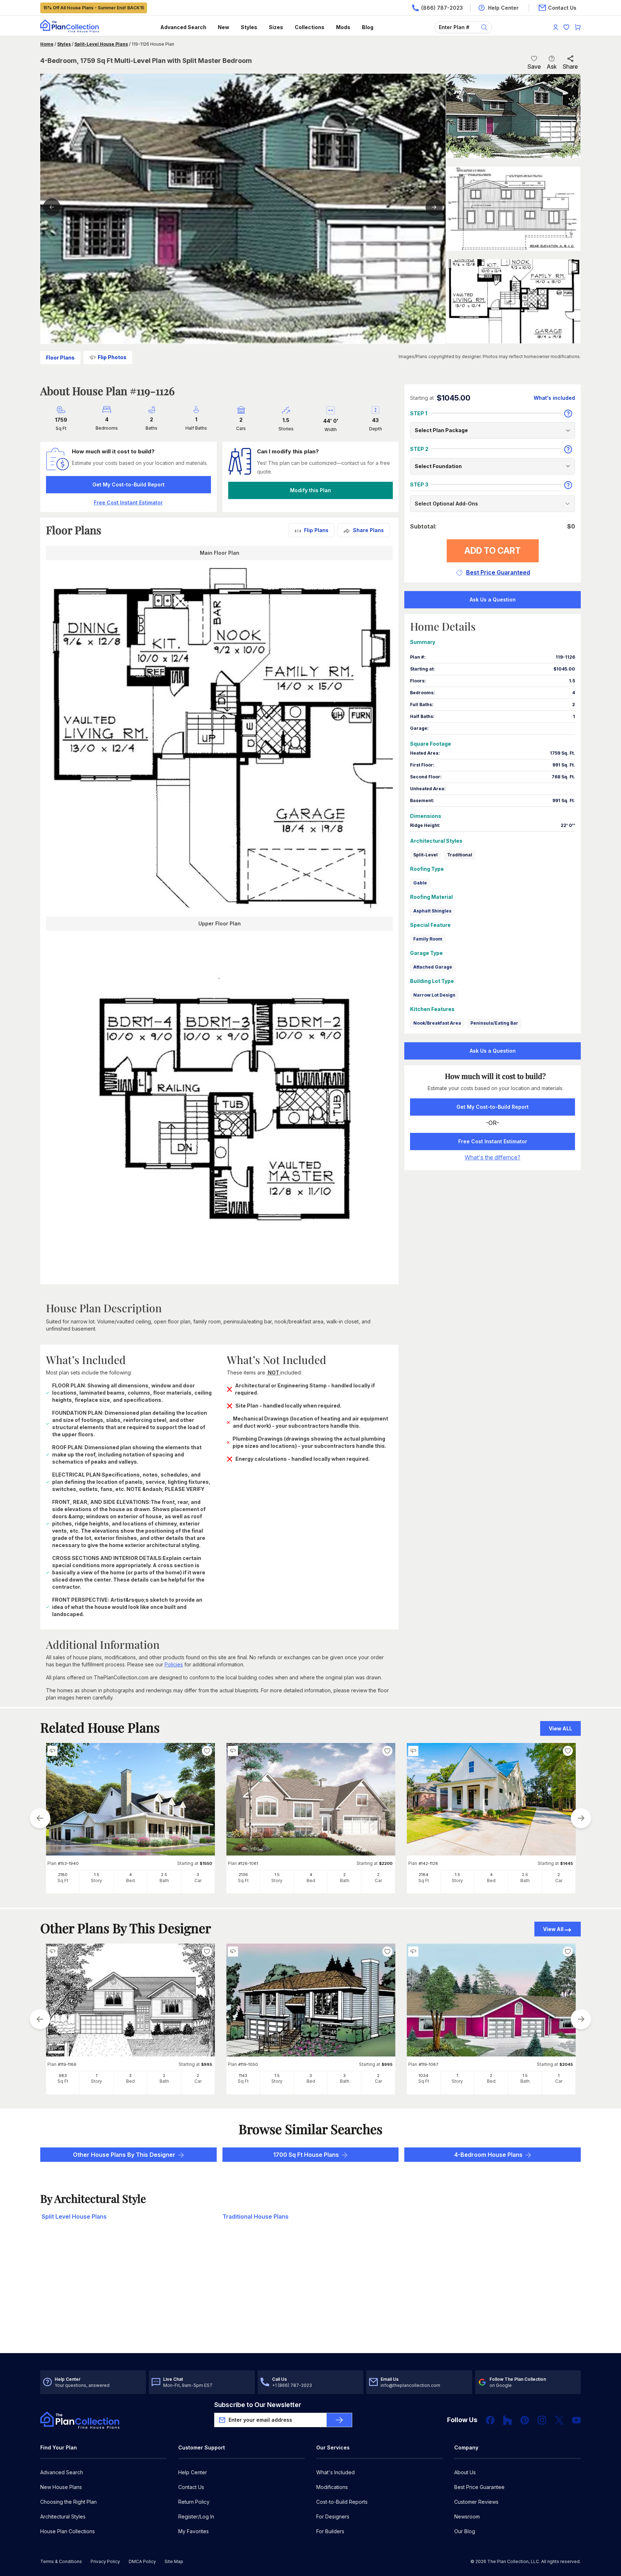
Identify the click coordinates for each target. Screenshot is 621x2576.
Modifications (332, 2487)
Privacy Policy (105, 2561)
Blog (368, 27)
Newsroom (467, 2516)
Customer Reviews (476, 2502)
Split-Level (425, 855)
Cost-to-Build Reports (342, 2502)
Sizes (276, 27)
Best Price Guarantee (479, 2487)
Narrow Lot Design (434, 995)
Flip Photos (112, 357)
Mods (343, 27)
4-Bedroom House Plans (488, 2155)
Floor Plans (60, 358)
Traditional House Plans (256, 2216)
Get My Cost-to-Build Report (128, 484)
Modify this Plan (310, 490)
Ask (552, 67)
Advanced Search (183, 27)
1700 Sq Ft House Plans (306, 2155)
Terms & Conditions (61, 2561)
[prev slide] (40, 1818)
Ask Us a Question (493, 600)
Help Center (193, 2472)
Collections (310, 27)
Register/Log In (196, 2516)
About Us (465, 2472)
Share (570, 67)
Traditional (460, 855)
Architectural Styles (63, 2516)
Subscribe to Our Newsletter (258, 2405)
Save (534, 67)
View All (553, 1929)
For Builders (330, 2531)
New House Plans (61, 2487)
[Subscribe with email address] (339, 2420)
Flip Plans (316, 530)
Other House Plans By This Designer (124, 2155)
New (224, 27)
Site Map (174, 2561)
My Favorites (194, 2531)
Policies (174, 1664)
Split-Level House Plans (101, 44)
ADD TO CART (493, 551)
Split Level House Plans (74, 2216)
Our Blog (465, 2531)
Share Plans (368, 530)
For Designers (333, 2516)
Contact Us (191, 2487)
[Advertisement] (310, 2297)
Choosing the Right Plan (68, 2502)
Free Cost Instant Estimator (493, 1141)
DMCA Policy (142, 2561)
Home (47, 44)
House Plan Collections (68, 2531)
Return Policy (194, 2502)
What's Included (335, 2472)
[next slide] (581, 1818)
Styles (249, 27)
